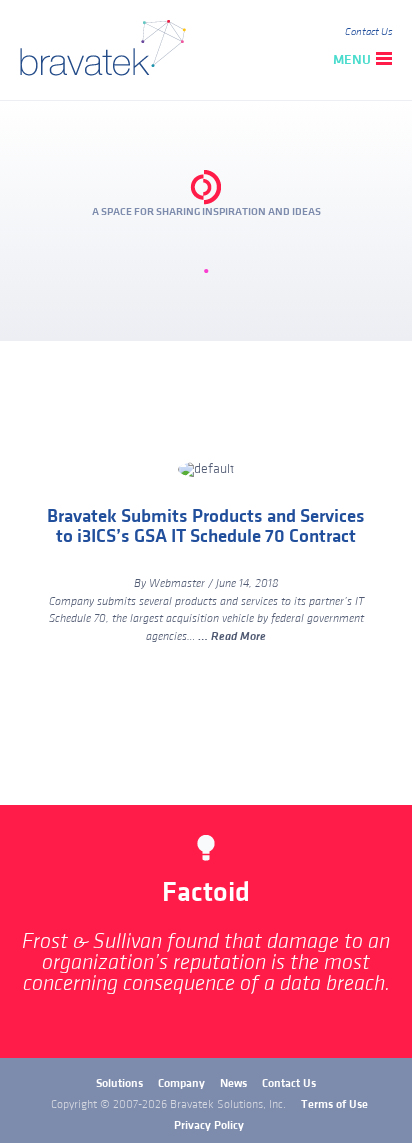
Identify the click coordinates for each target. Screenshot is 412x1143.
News (233, 1083)
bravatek (107, 50)
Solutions (119, 1083)
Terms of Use (334, 1104)
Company (181, 1083)
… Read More (232, 636)
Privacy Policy (209, 1125)
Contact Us (368, 32)
